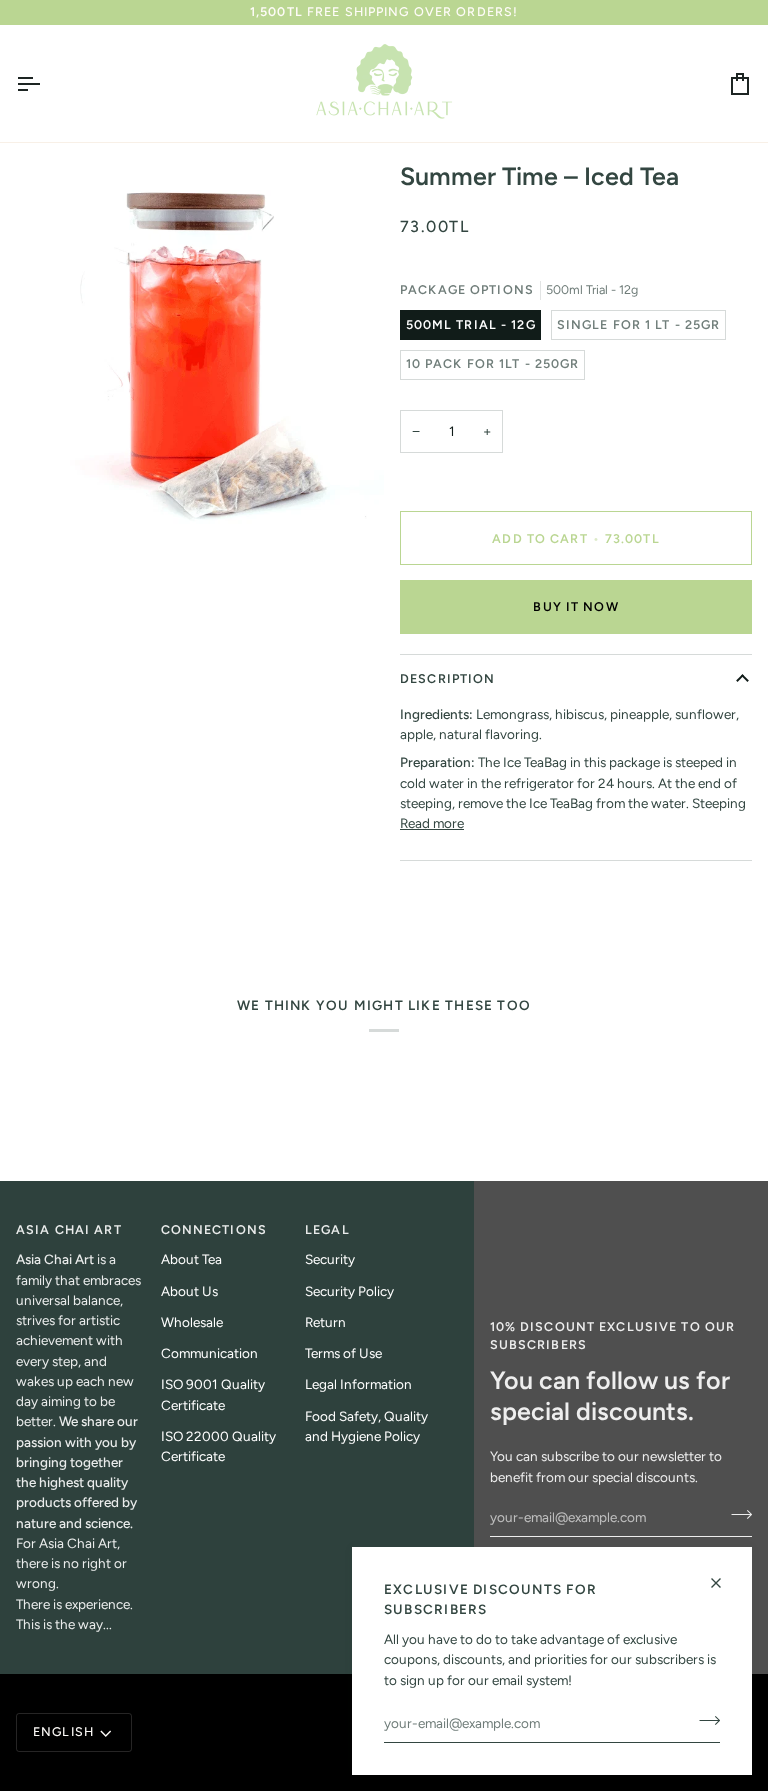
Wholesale (192, 1322)
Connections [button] (214, 1229)
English (63, 1731)
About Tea (191, 1259)
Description (447, 678)
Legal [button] (327, 1229)
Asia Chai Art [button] (69, 1229)
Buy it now (575, 606)
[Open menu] (46, 83)
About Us (189, 1291)
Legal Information (358, 1384)
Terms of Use (343, 1353)
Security (330, 1259)
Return (325, 1322)
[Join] (703, 1721)
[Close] (724, 1583)
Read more (432, 823)
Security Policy (349, 1291)
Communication (209, 1353)
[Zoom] (53, 491)
